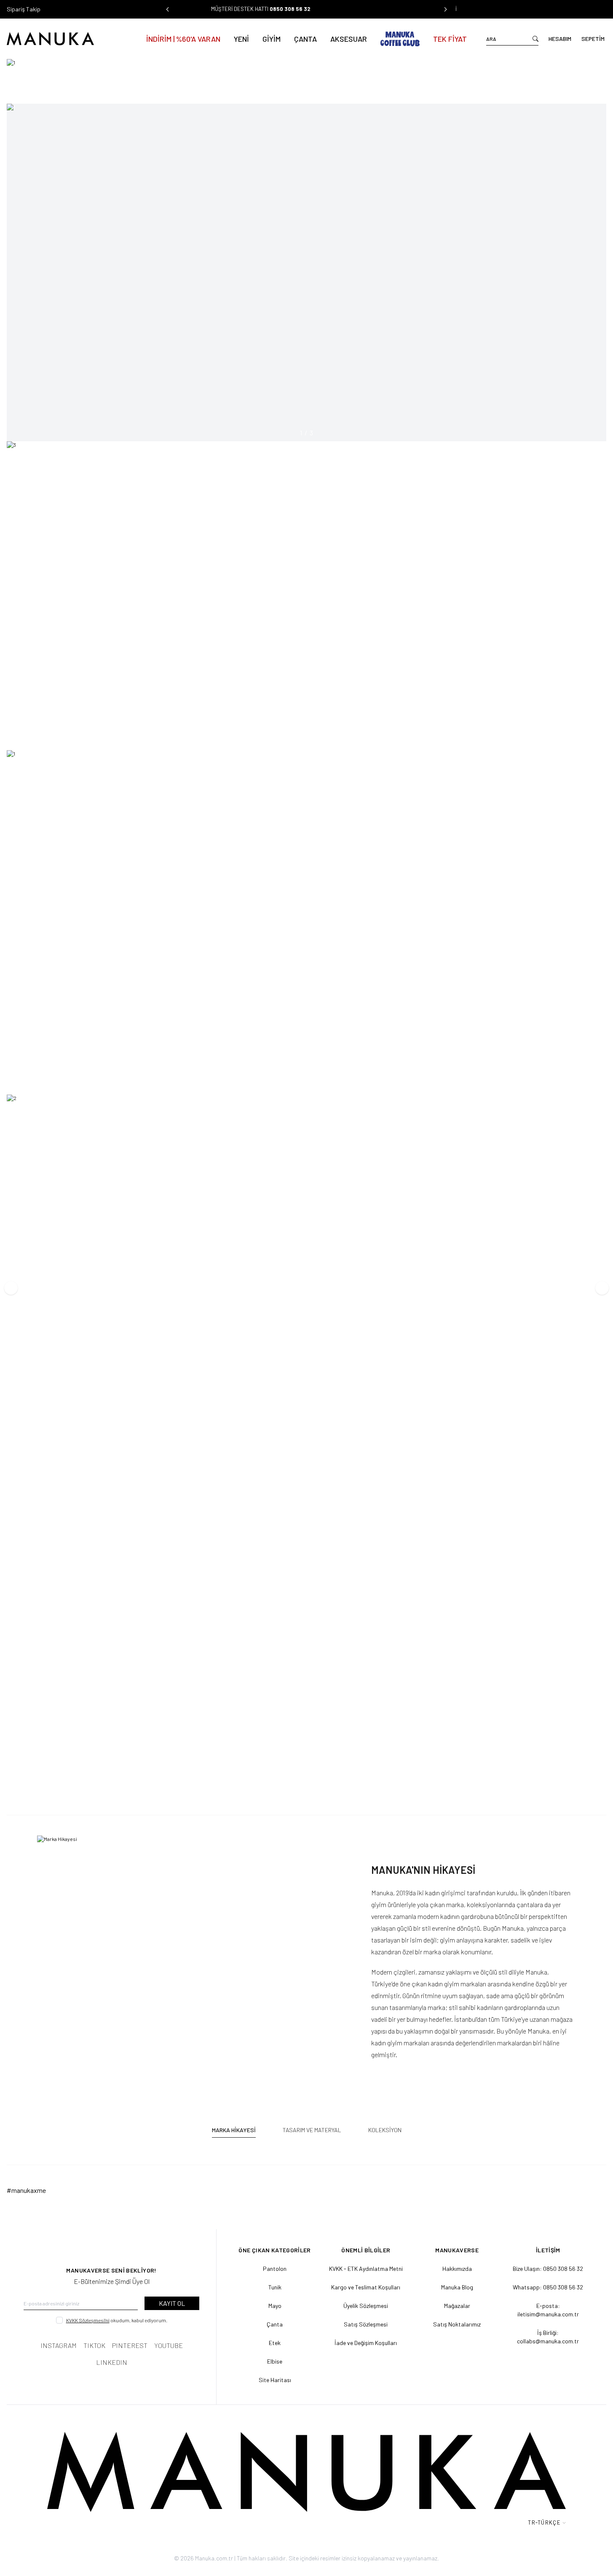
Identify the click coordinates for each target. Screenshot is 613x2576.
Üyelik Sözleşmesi (366, 2306)
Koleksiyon (385, 2130)
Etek (275, 2343)
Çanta (305, 39)
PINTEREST (130, 2345)
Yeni (241, 39)
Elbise (275, 2361)
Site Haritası (275, 2380)
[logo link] (67, 39)
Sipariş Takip (24, 9)
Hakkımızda (457, 2269)
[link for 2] (306, 1445)
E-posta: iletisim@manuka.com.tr (548, 2310)
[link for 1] (306, 78)
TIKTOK (94, 2345)
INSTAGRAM (59, 2345)
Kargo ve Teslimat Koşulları (366, 2287)
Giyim (272, 39)
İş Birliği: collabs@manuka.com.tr (548, 2337)
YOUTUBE (169, 2345)
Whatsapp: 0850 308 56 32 (548, 2287)
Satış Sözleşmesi (366, 2324)
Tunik (275, 2287)
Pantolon (275, 2269)
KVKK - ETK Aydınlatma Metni (366, 2269)
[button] (168, 9)
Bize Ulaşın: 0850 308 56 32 (548, 2269)
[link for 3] (306, 593)
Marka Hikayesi (234, 2130)
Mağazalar (457, 2306)
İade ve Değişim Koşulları (366, 2343)
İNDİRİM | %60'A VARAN (183, 39)
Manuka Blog (457, 2287)
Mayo (275, 2306)
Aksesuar (349, 39)
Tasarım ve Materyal (312, 2130)
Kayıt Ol (172, 2303)
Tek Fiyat (450, 39)
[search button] (535, 39)
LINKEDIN (112, 2362)
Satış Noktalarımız (457, 2324)
